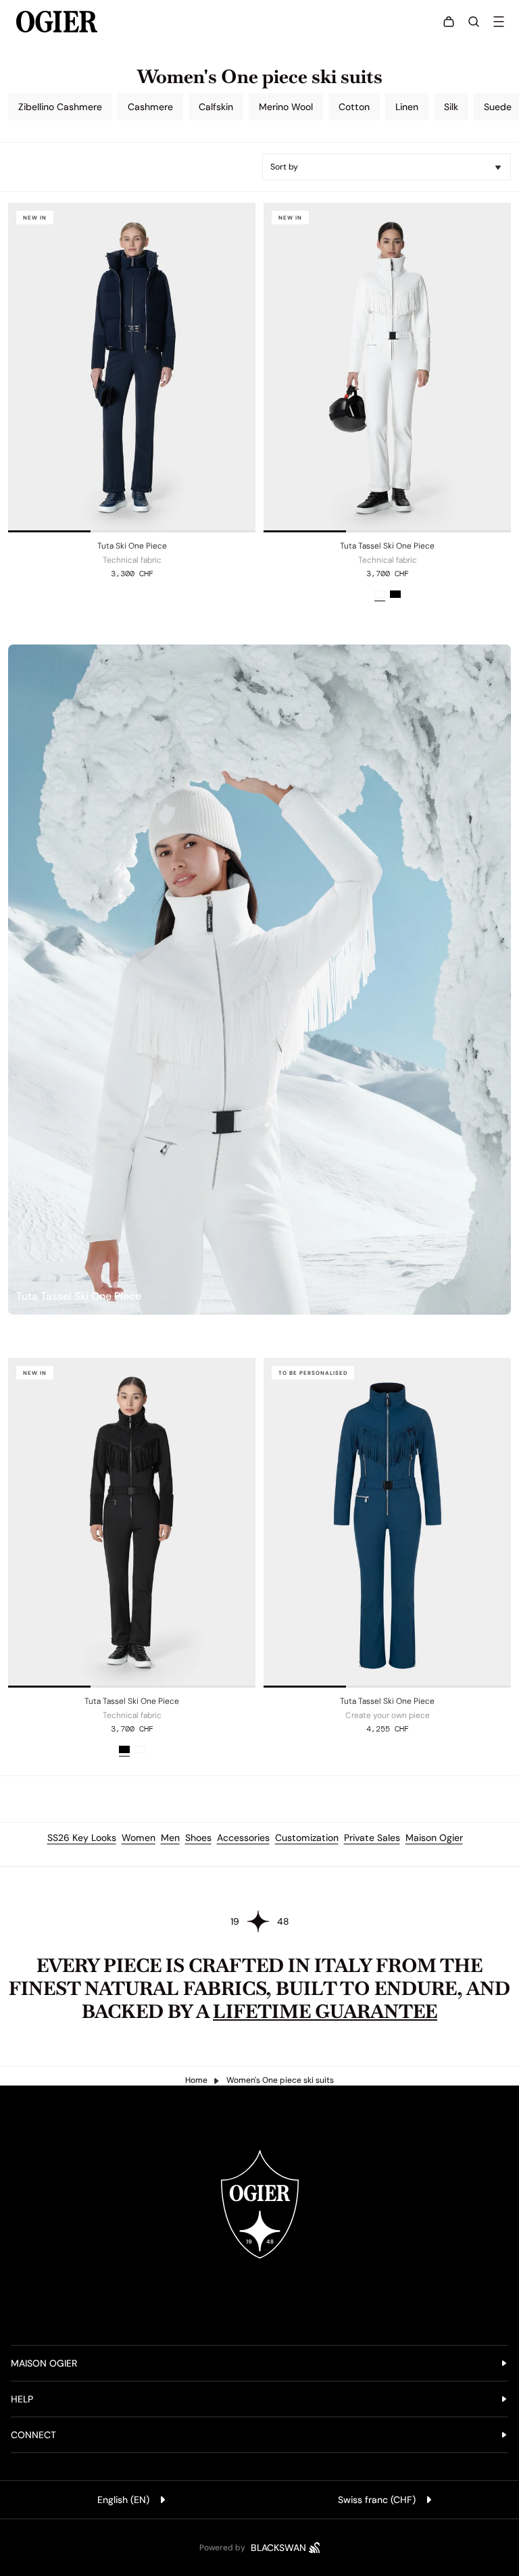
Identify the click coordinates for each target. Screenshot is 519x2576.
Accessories (243, 1838)
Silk (451, 107)
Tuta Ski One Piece (132, 546)
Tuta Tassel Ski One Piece (387, 546)
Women (139, 1838)
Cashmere (150, 107)
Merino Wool (286, 107)
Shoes (198, 1838)
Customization (307, 1838)
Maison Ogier (434, 1838)
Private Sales (372, 1838)
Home (196, 2080)
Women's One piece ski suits (280, 2080)
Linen (407, 107)
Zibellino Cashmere (60, 107)
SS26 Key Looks (82, 1838)
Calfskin (216, 107)
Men (170, 1838)
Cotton (354, 107)
